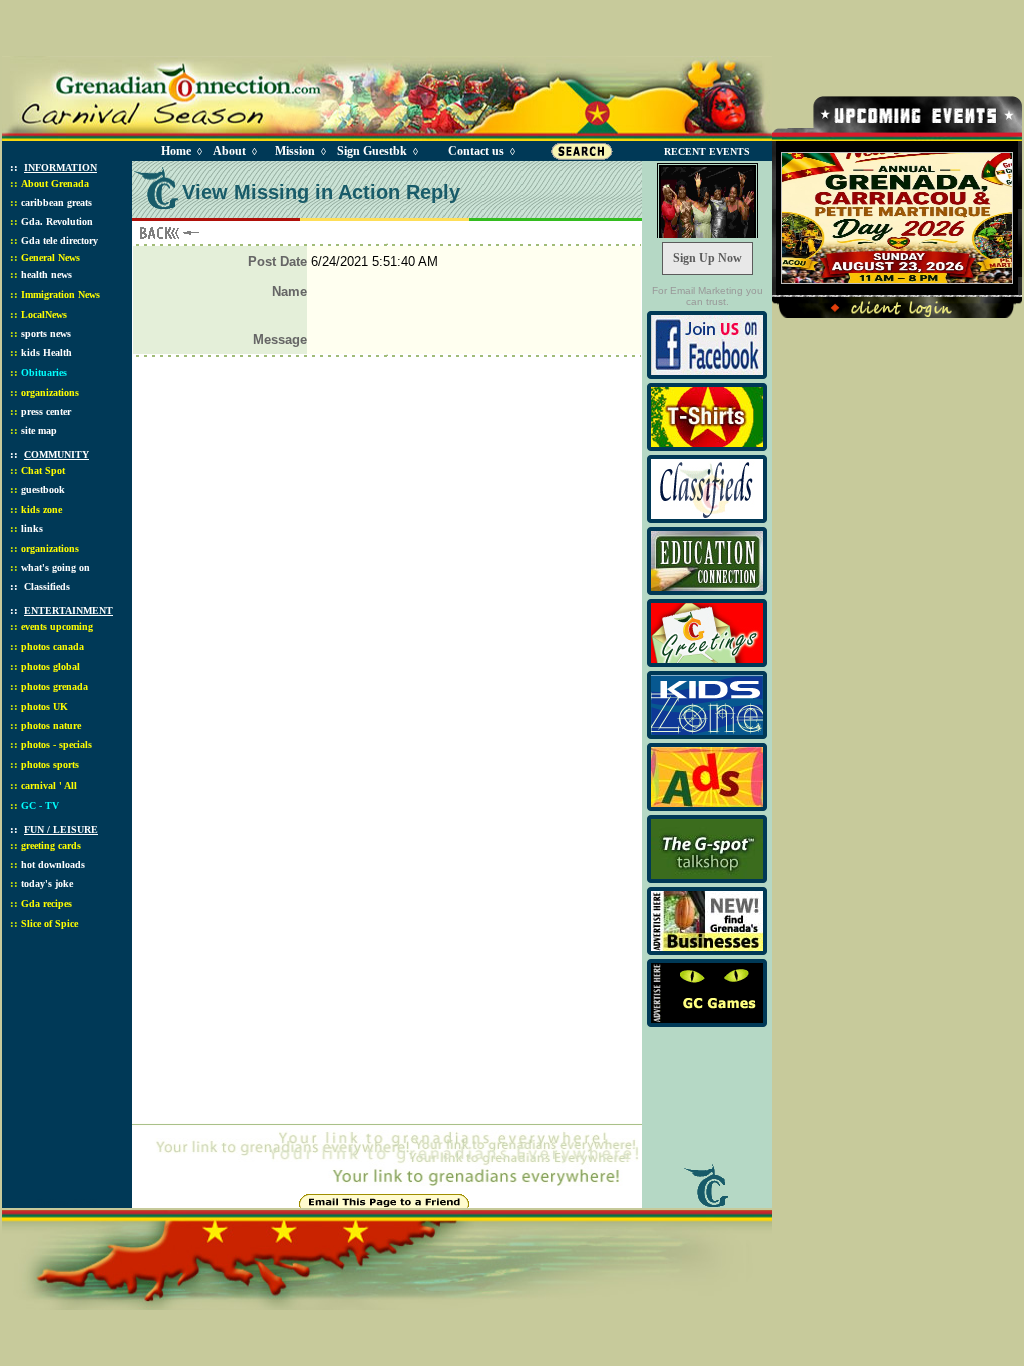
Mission (295, 151)
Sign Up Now (707, 258)
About (229, 151)
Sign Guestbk (376, 151)
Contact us (476, 151)
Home (176, 151)
